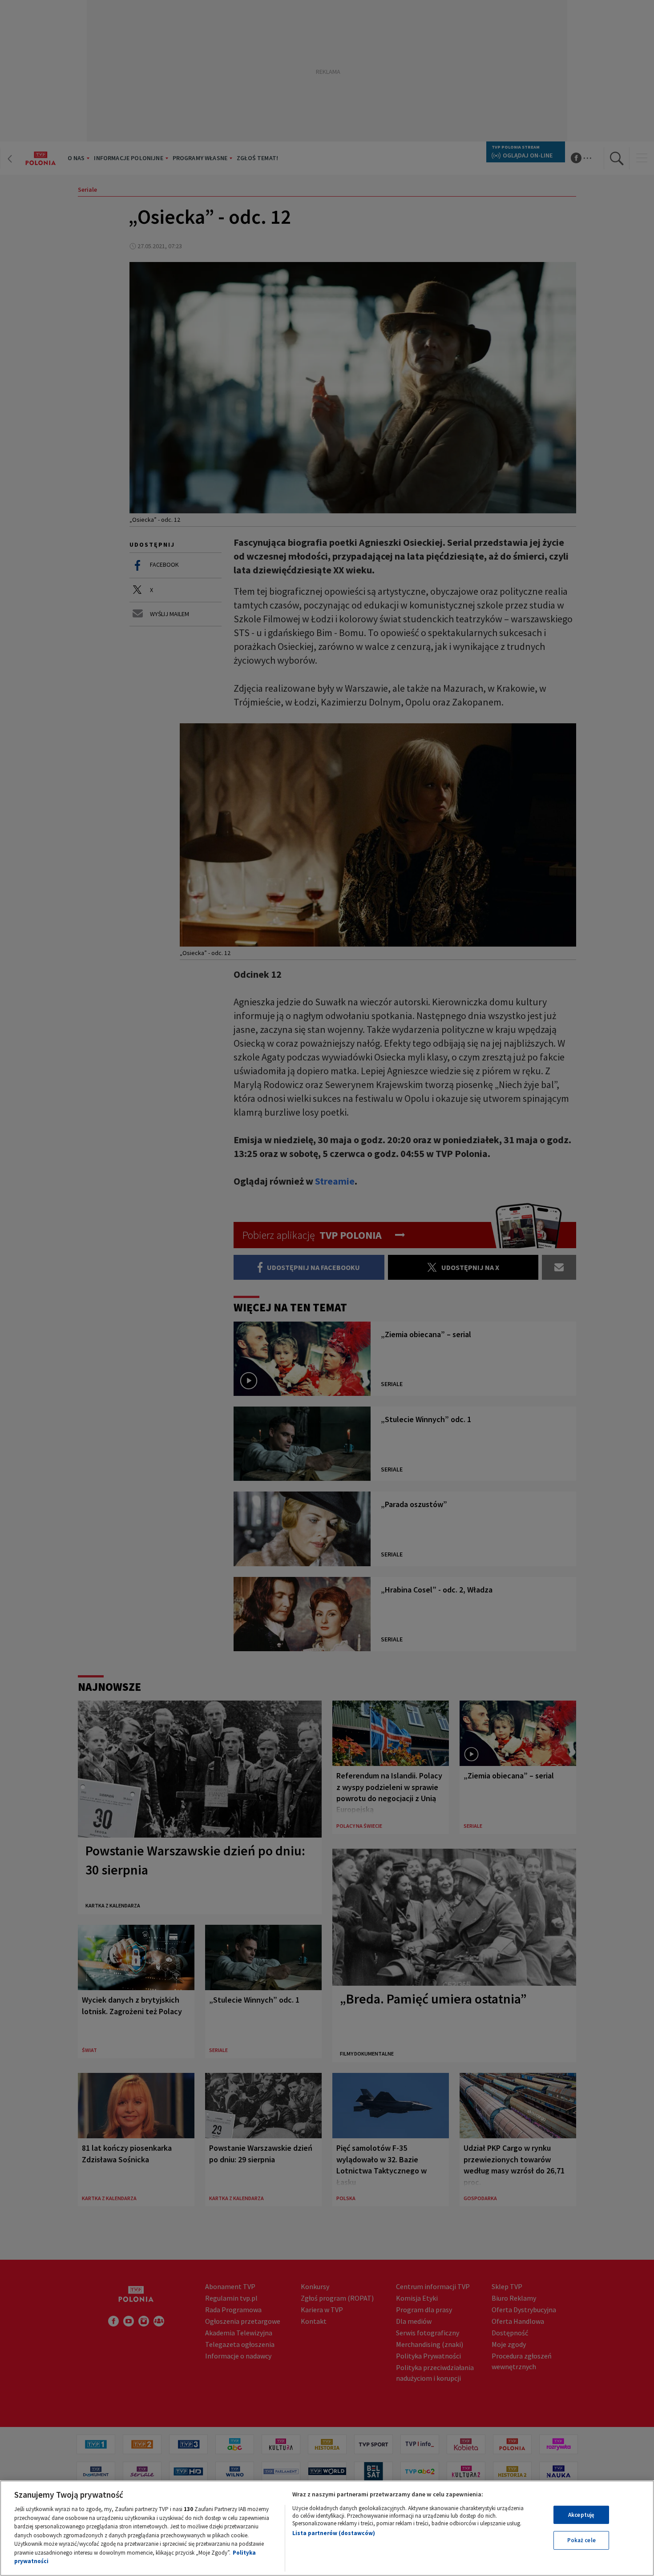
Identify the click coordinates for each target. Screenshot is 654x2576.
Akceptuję (581, 2515)
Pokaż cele (581, 2540)
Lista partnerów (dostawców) (334, 2533)
